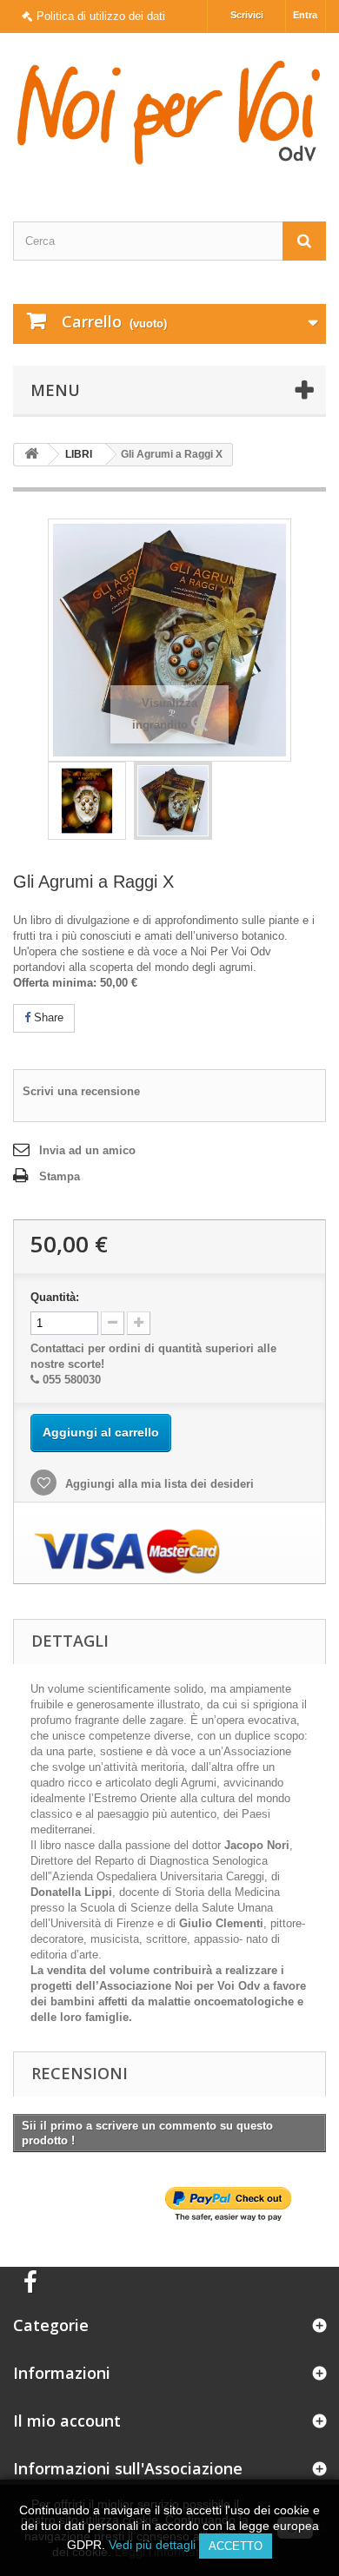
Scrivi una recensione (81, 1091)
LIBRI (79, 454)
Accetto (236, 2546)
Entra (305, 15)
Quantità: (55, 1297)
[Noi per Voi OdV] (169, 112)
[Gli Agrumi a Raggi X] (87, 801)
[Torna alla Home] (31, 455)
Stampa (60, 1176)
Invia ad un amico (87, 1150)
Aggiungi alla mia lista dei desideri (158, 1484)
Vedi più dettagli (152, 2545)
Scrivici (247, 15)
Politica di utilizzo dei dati (101, 16)
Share (47, 1017)
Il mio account (67, 2421)
